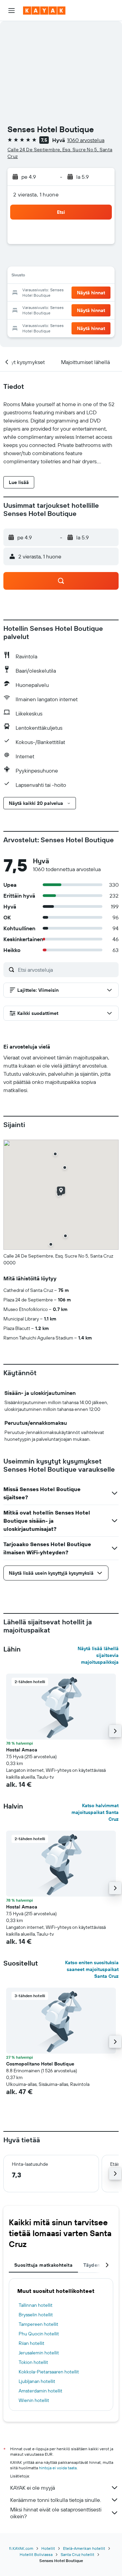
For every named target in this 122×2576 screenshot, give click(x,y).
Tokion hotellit (33, 2362)
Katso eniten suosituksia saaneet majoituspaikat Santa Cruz (92, 1969)
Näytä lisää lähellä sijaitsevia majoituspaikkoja (98, 1655)
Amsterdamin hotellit (40, 2391)
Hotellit (48, 2548)
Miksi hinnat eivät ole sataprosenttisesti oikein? (56, 2513)
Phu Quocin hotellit (39, 2334)
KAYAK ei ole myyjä (33, 2488)
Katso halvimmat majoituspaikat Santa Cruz (95, 1812)
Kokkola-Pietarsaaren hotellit (49, 2372)
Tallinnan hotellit (36, 2305)
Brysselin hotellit (36, 2315)
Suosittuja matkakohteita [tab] (43, 2265)
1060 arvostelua (86, 140)
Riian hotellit (32, 2343)
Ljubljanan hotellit (37, 2381)
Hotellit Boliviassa (36, 2554)
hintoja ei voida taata (58, 2468)
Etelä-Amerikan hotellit (84, 2548)
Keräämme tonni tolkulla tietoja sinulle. (56, 2500)
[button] (12, 11)
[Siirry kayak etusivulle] (44, 11)
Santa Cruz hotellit (77, 2554)
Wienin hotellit (34, 2400)
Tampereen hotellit (38, 2324)
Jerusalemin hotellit (39, 2353)
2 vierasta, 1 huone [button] (36, 194)
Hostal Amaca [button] (22, 1750)
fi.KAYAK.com (21, 2548)
